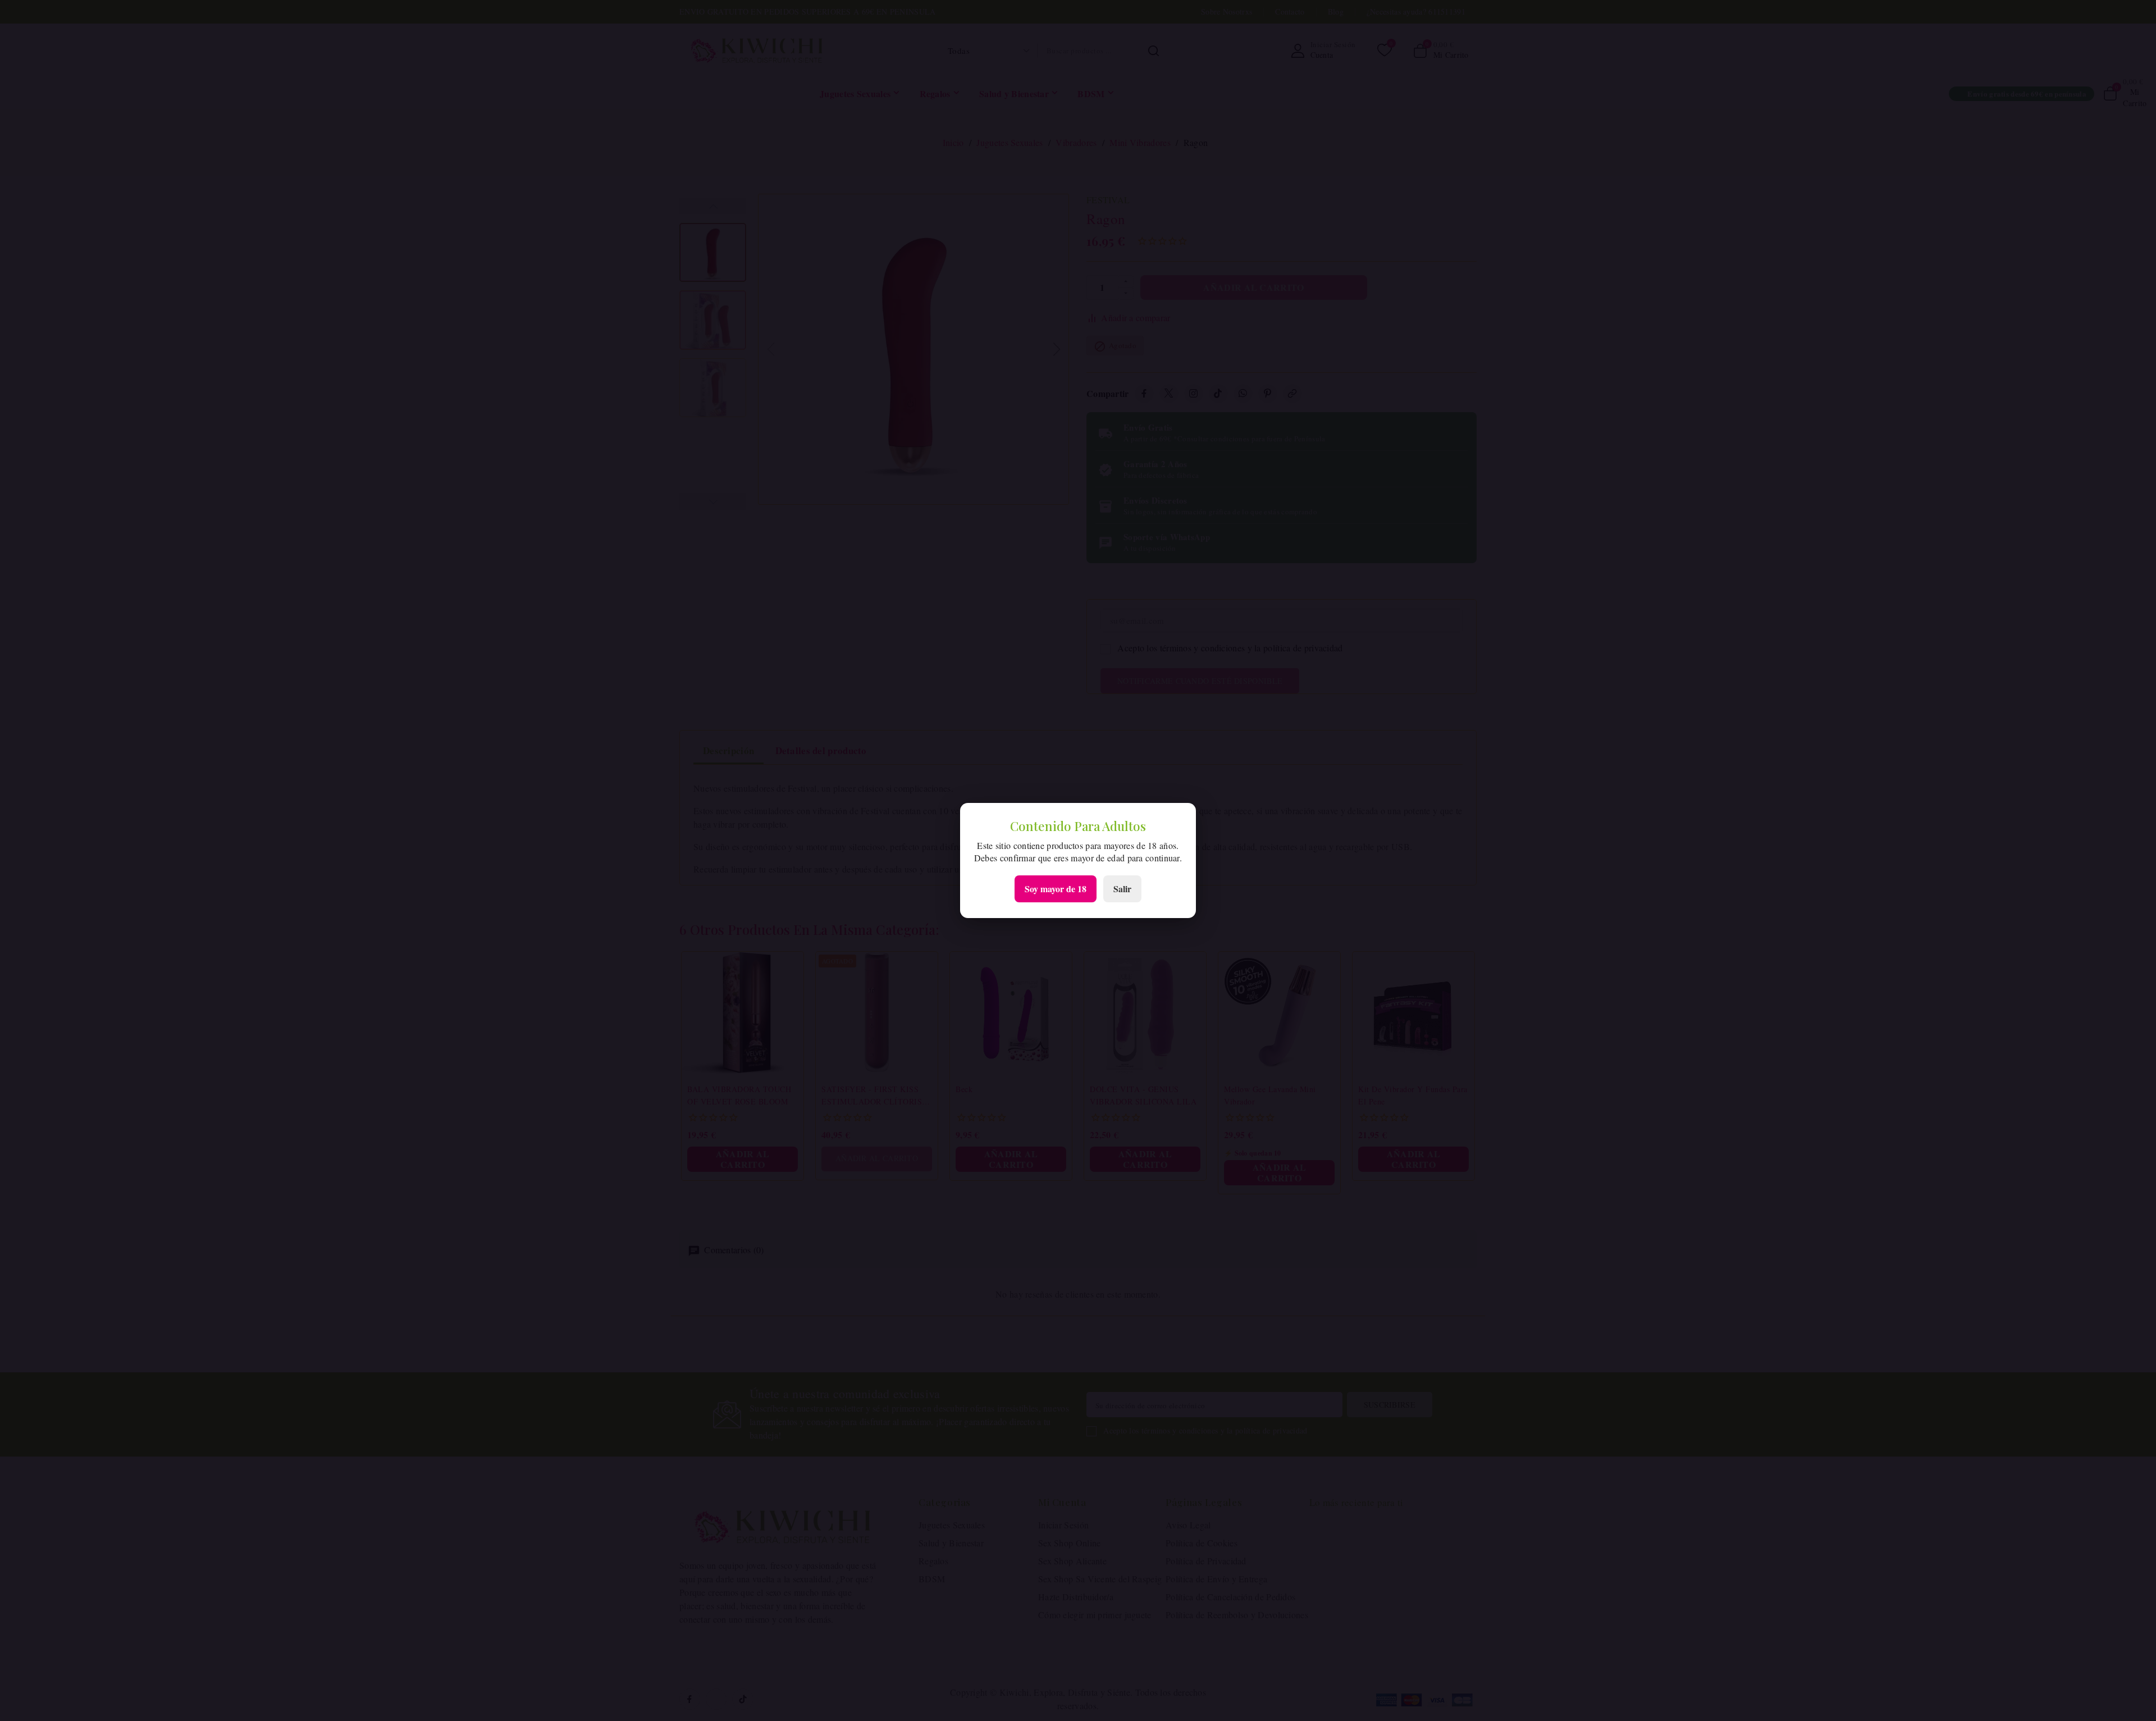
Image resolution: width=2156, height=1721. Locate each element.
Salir (1122, 889)
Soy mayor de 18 (1056, 889)
